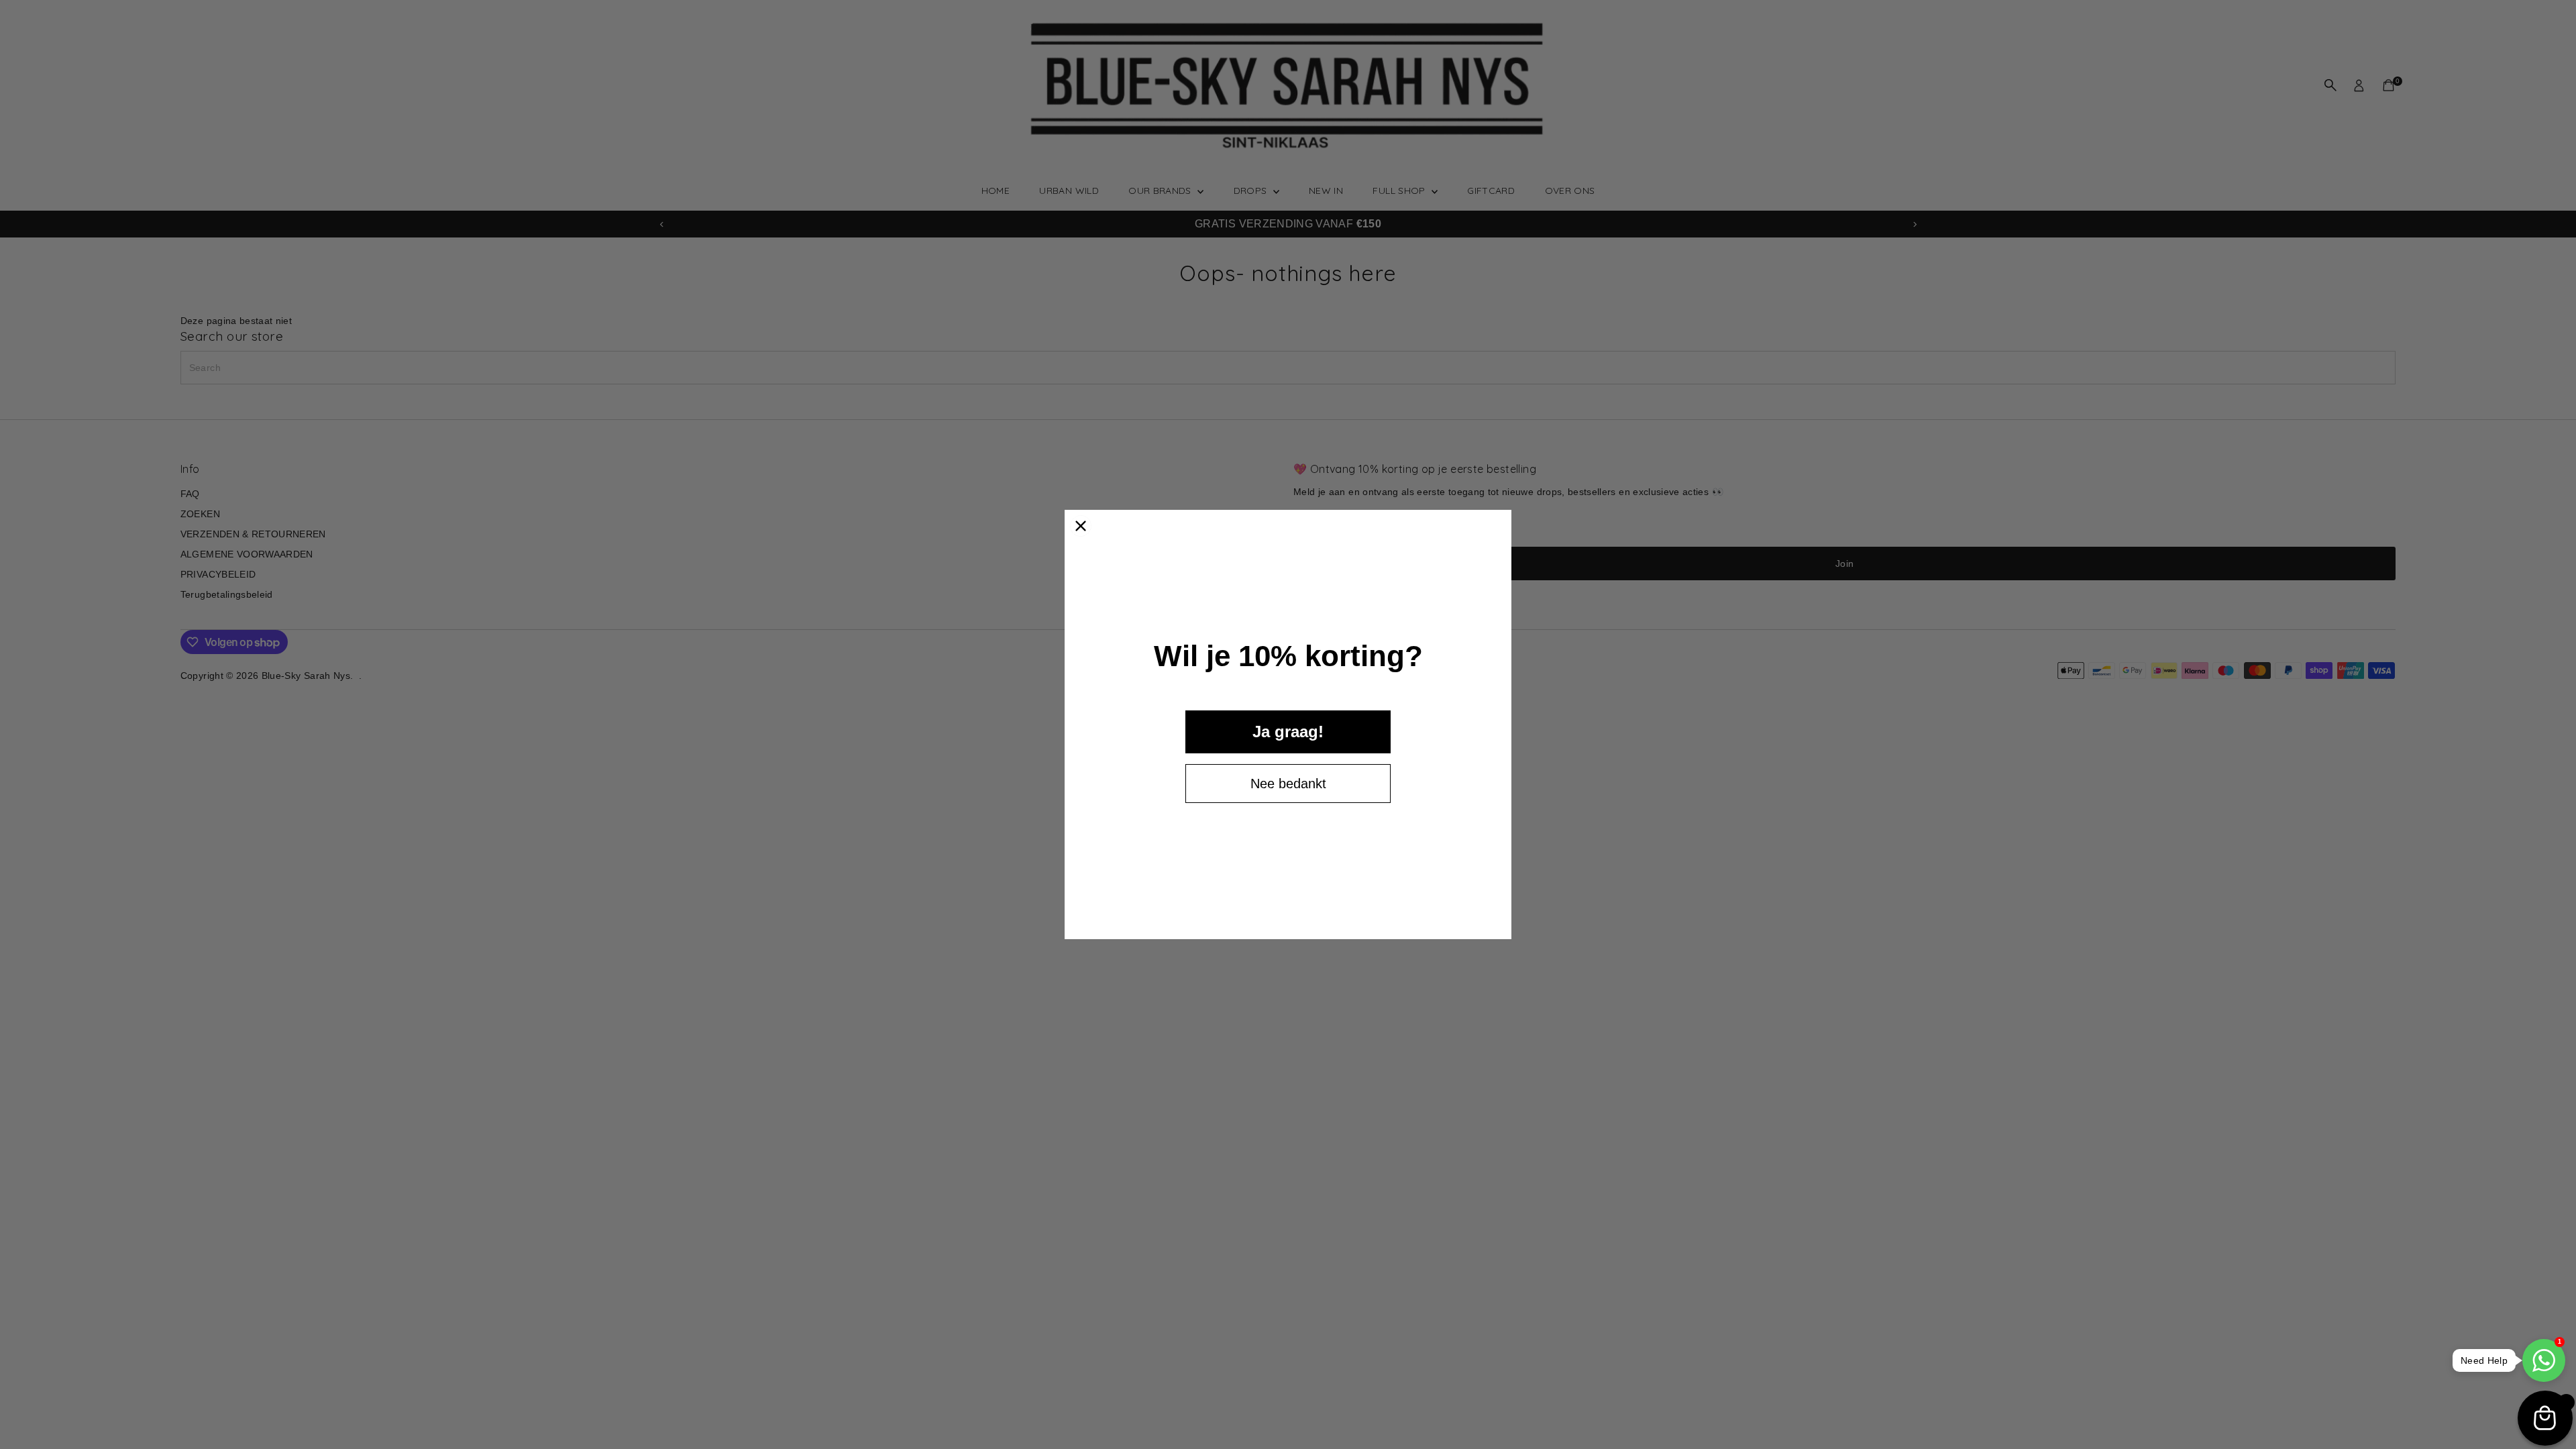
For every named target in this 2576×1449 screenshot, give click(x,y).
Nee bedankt (1288, 784)
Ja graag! (1288, 732)
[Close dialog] (1081, 526)
